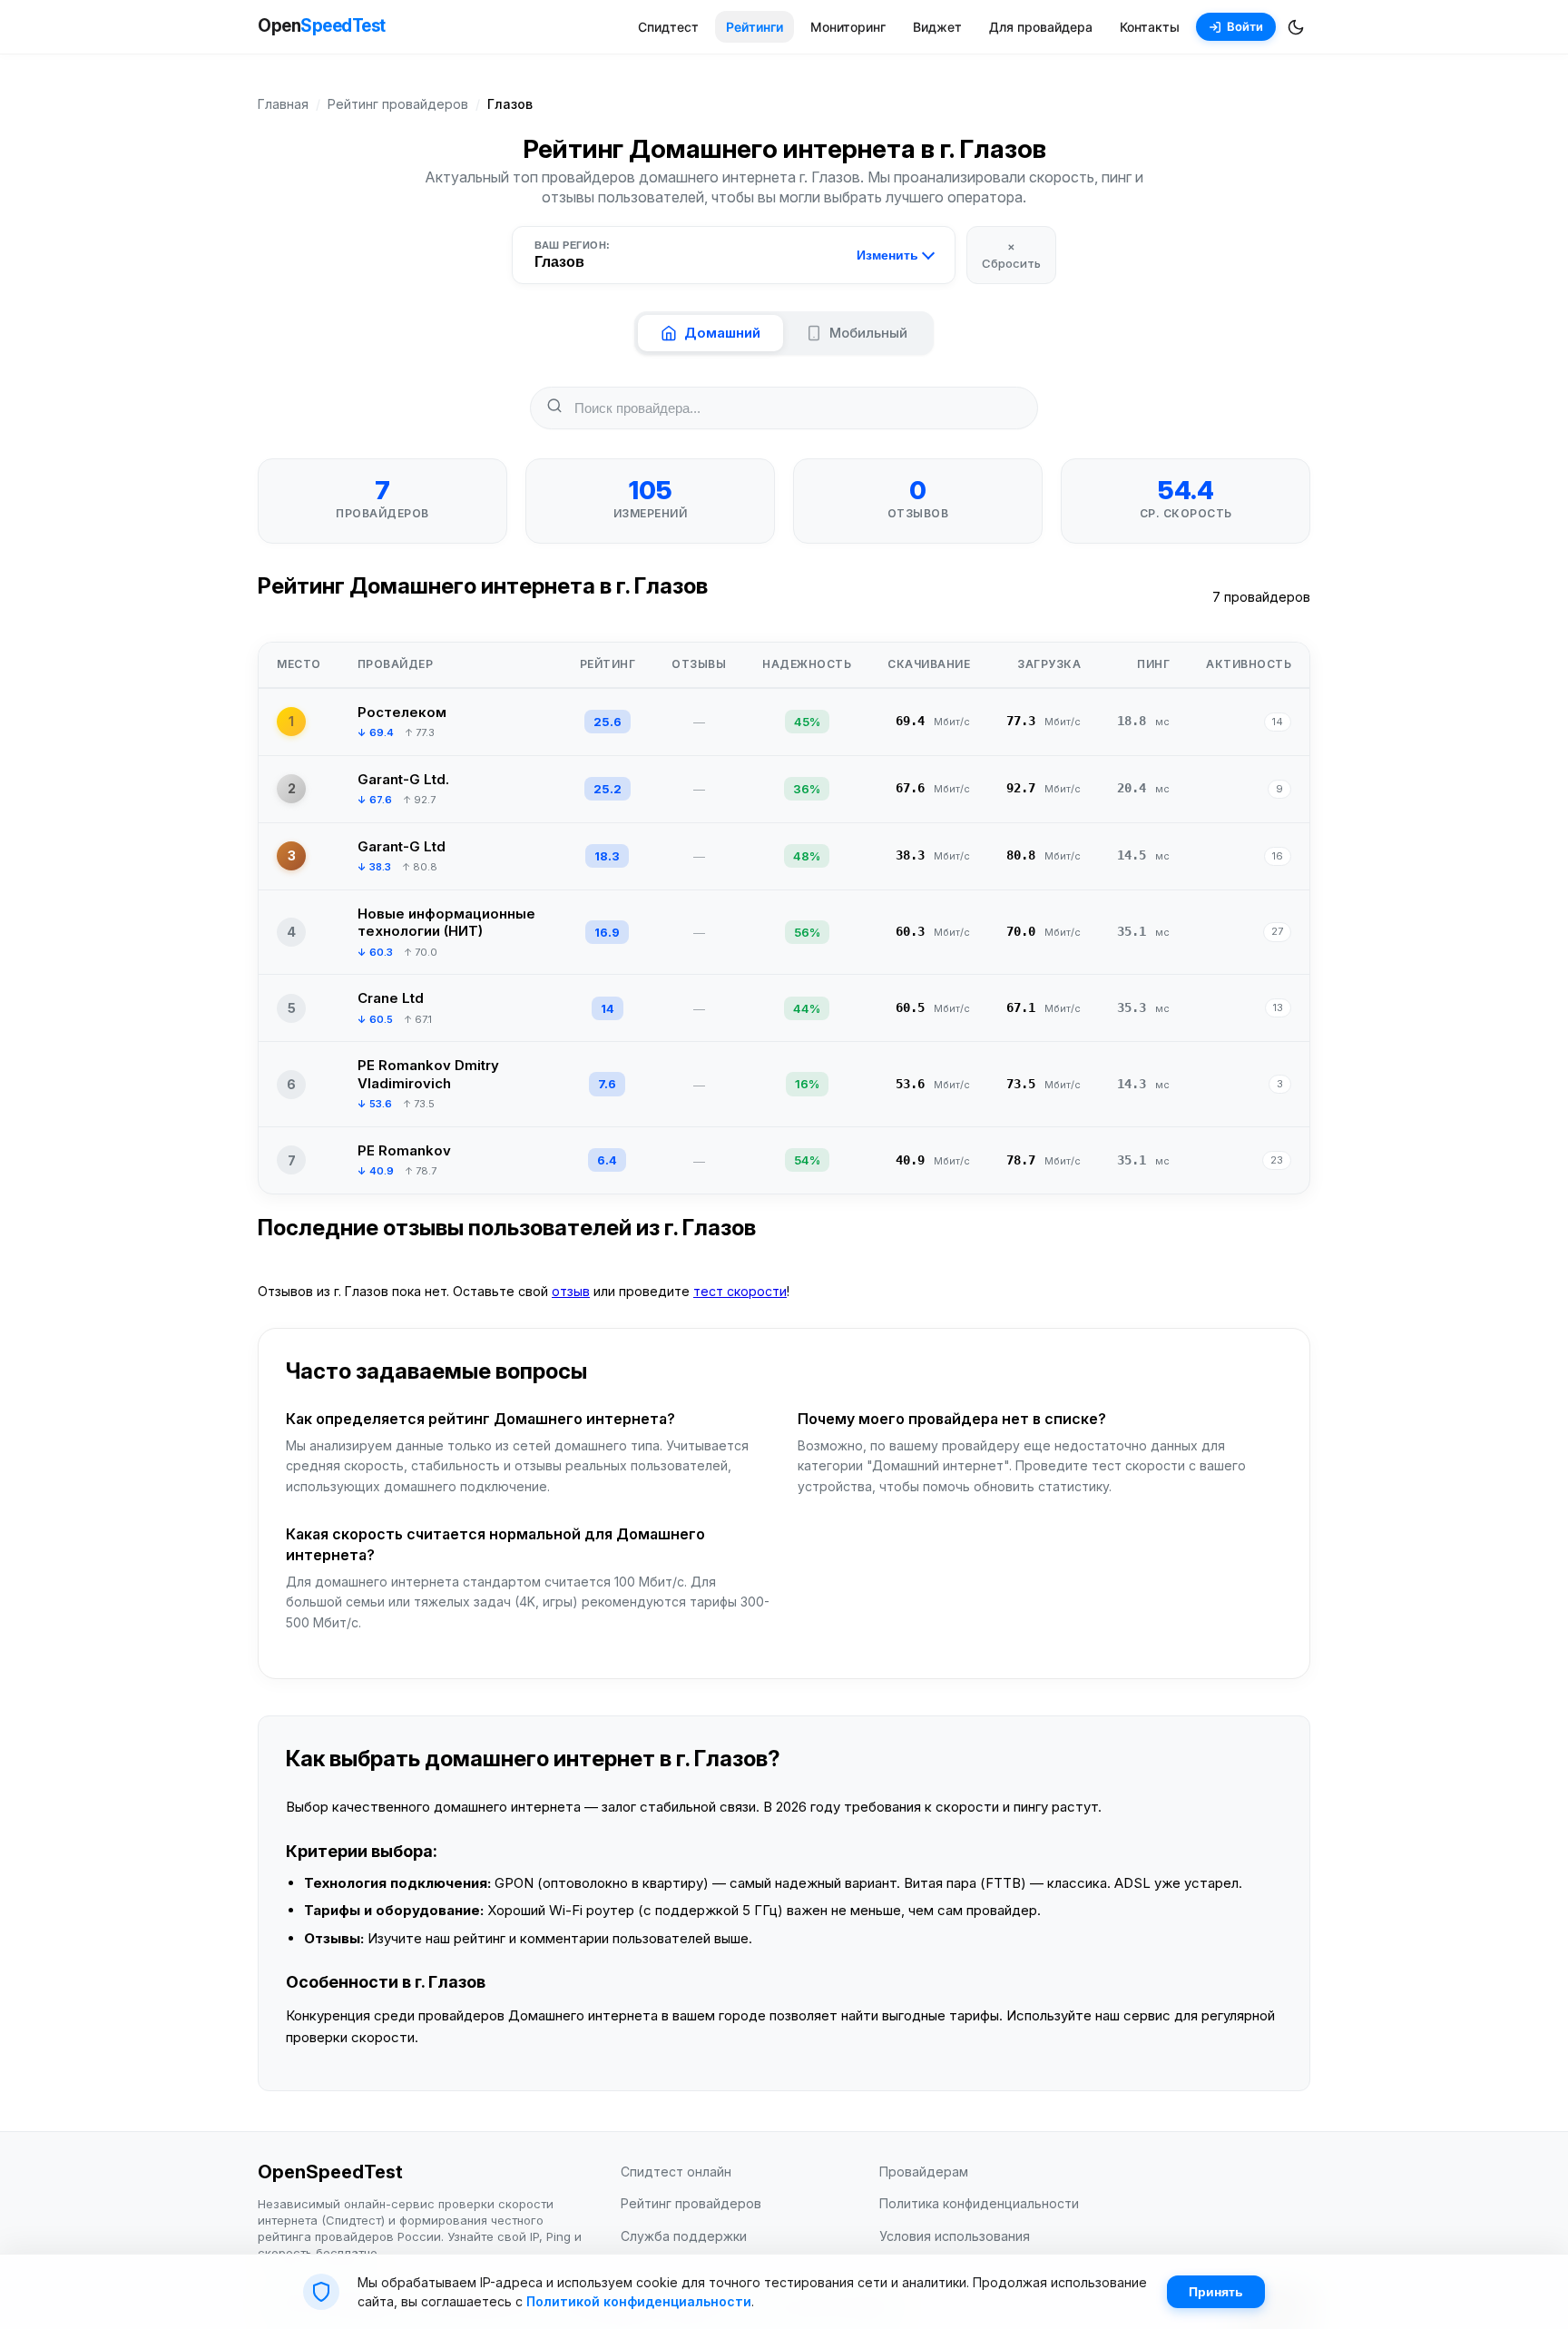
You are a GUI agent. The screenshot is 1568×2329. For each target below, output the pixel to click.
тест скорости (740, 1291)
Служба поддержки (684, 2236)
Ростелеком (402, 712)
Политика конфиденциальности (979, 2203)
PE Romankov (404, 1150)
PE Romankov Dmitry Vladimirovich (428, 1074)
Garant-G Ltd (402, 846)
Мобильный (868, 333)
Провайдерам (924, 2172)
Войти (1245, 26)
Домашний (722, 333)
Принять (1216, 2292)
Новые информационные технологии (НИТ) (446, 923)
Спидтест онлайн (676, 2172)
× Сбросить (1011, 254)
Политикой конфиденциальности (639, 2301)
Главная (283, 104)
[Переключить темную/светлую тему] (1296, 27)
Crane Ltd (391, 998)
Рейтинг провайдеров (398, 104)
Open (322, 26)
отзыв (571, 1291)
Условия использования (955, 2236)
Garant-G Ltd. (403, 779)
